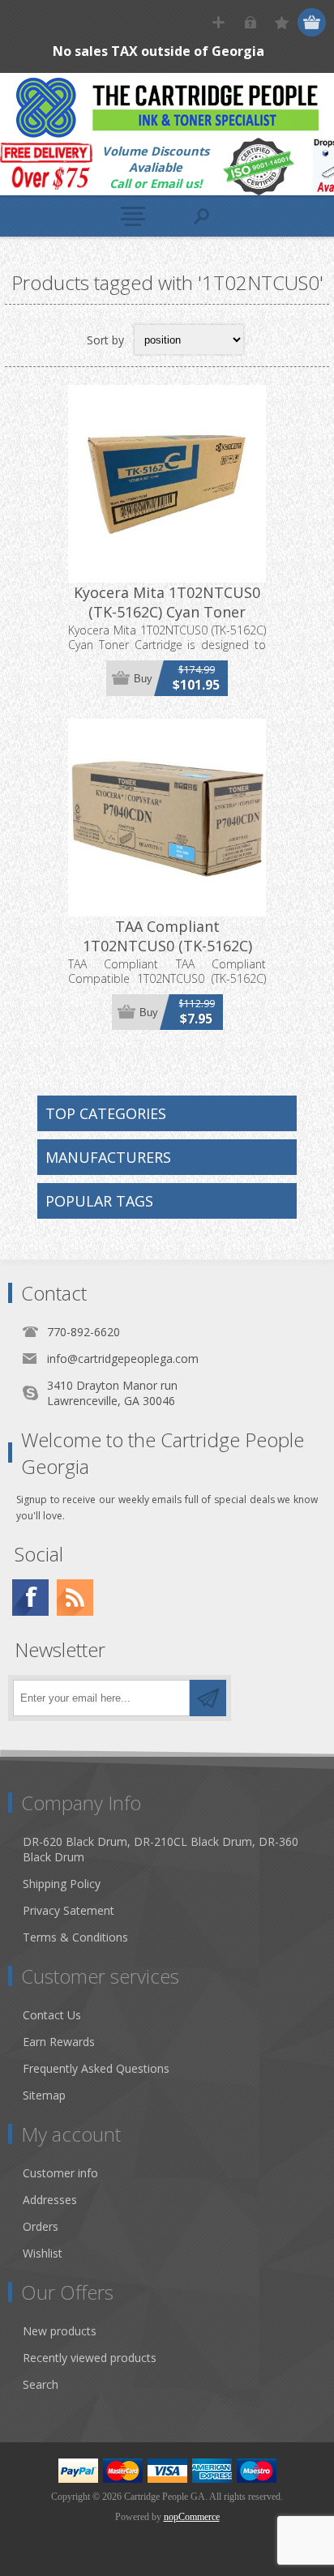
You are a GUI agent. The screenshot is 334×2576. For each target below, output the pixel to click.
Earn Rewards (59, 2042)
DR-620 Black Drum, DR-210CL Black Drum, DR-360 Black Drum (161, 1849)
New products (60, 2331)
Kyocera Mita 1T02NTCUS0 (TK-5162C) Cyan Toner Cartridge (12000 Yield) (167, 612)
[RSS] (75, 1598)
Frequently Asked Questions (96, 2068)
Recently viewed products (90, 2358)
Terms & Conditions (75, 1937)
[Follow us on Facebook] (30, 1598)
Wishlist (43, 2253)
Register (218, 22)
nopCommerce (192, 2517)
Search (41, 2384)
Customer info (60, 2173)
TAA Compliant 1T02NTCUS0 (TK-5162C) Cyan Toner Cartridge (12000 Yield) (167, 955)
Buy (143, 679)
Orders (41, 2226)
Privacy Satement (69, 1910)
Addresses (50, 2200)
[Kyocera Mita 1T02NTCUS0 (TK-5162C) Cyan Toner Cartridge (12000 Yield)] (167, 484)
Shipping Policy (62, 1884)
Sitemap (44, 2095)
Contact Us (52, 2015)
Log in (250, 22)
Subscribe (208, 1698)
